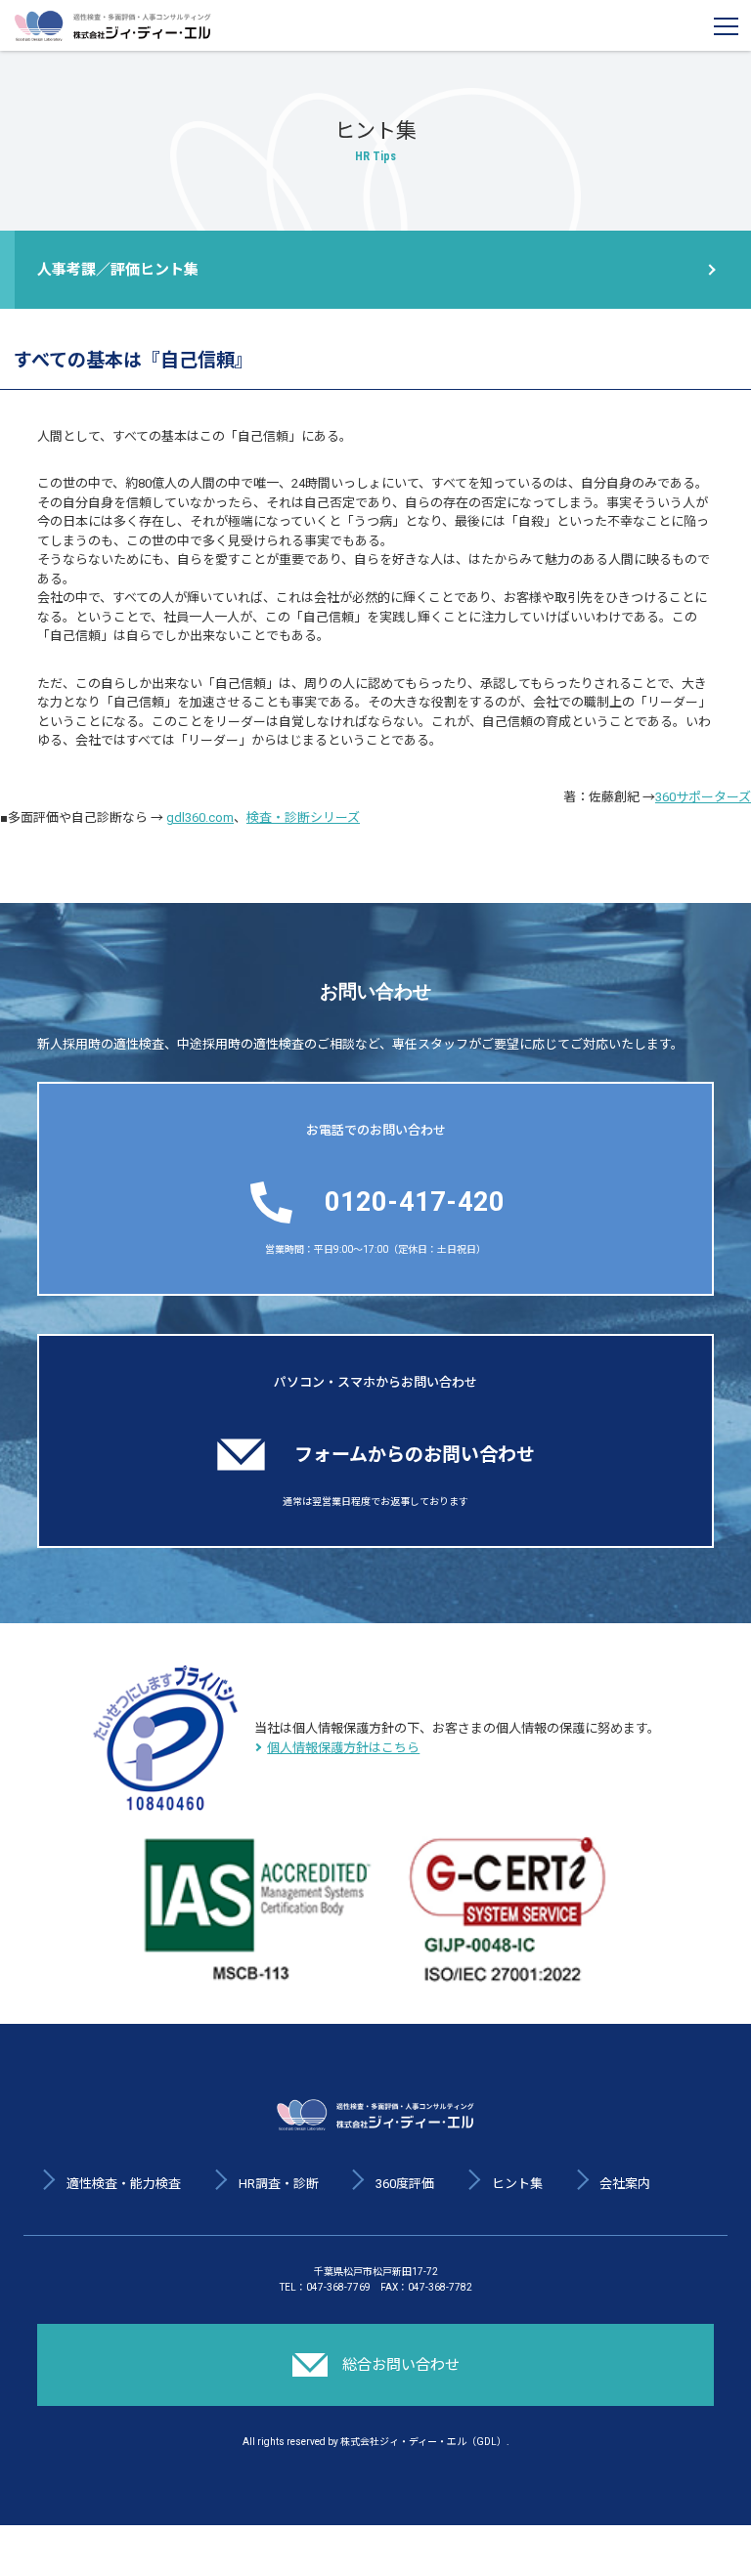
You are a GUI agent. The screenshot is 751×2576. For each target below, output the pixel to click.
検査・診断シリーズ (303, 817)
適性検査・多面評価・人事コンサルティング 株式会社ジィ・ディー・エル (112, 25)
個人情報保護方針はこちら (343, 1748)
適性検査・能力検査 (124, 2184)
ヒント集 (517, 2184)
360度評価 (405, 2184)
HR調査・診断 (279, 2184)
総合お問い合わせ (401, 2365)
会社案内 (625, 2184)
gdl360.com (200, 817)
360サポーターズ (703, 797)
